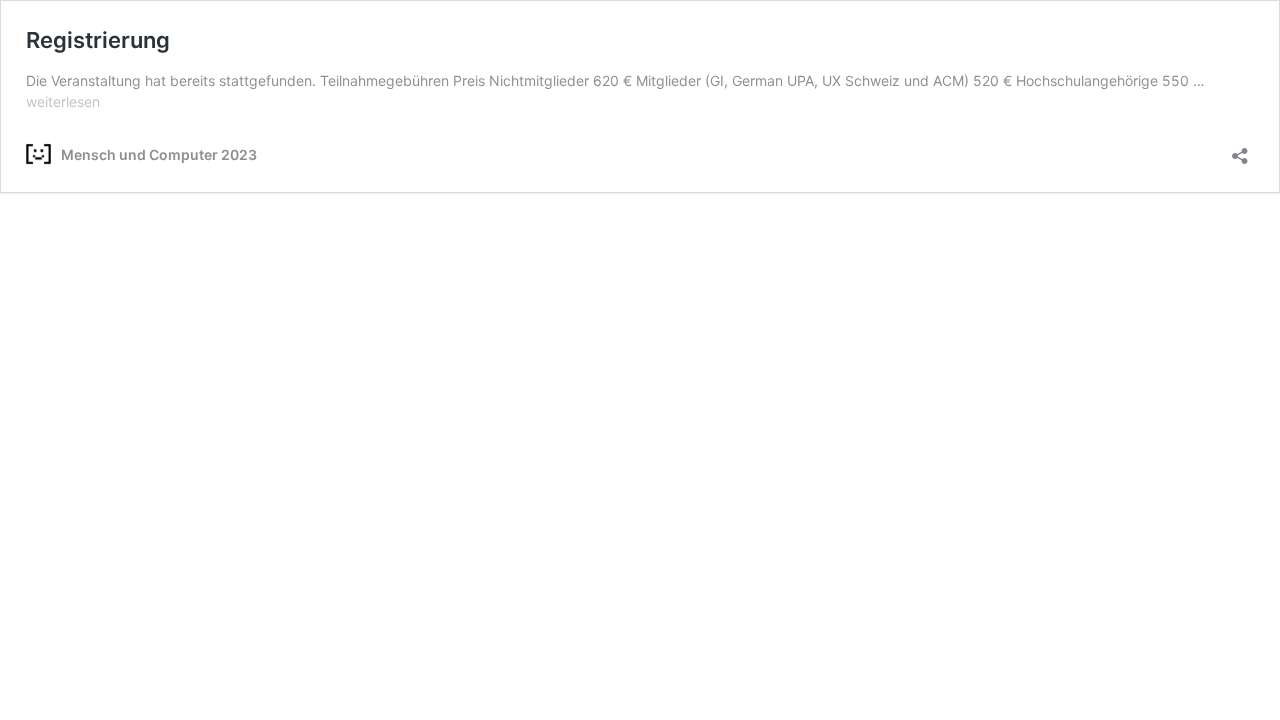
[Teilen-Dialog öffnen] (1240, 149)
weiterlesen (63, 101)
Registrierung (98, 40)
